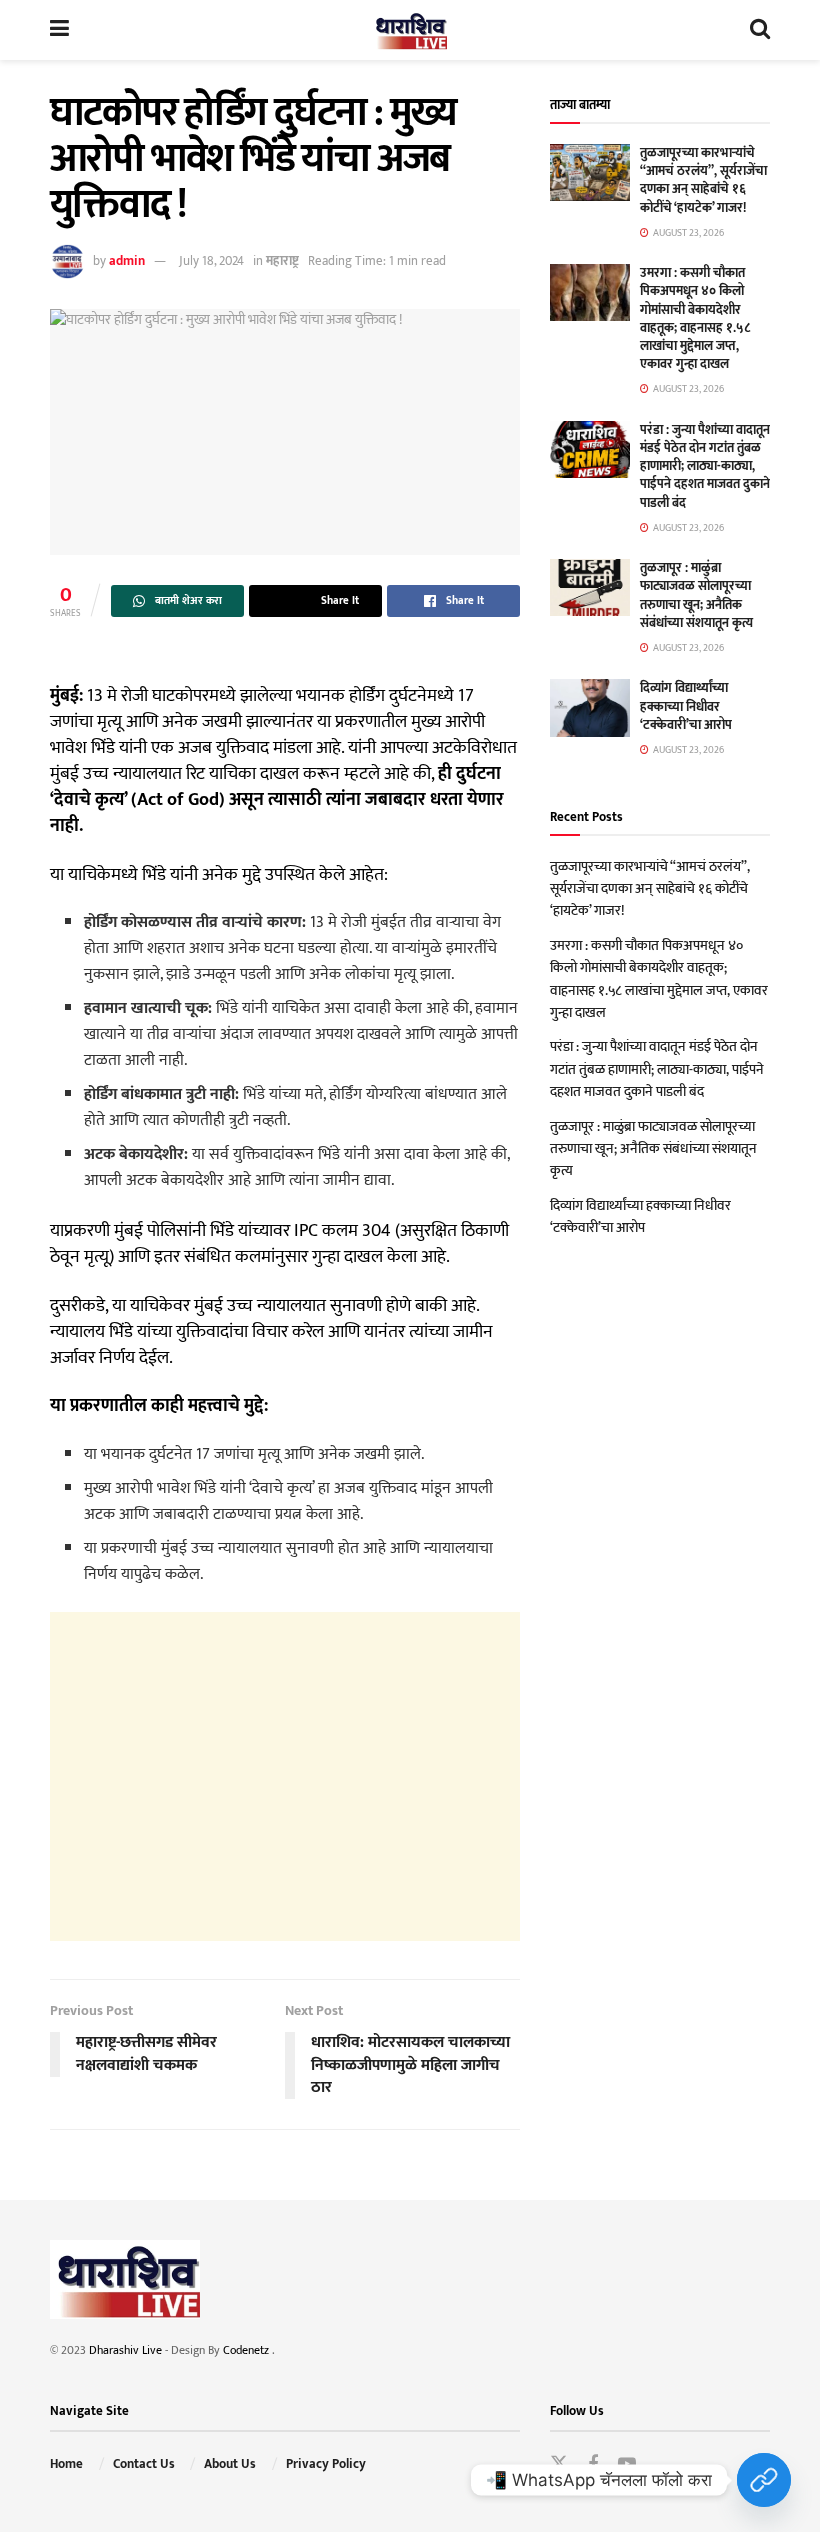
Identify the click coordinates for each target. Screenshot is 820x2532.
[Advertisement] (285, 1776)
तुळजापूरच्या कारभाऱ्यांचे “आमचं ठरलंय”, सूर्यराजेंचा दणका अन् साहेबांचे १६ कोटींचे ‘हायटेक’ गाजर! (703, 180)
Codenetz (247, 2350)
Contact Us (144, 2464)
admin (127, 261)
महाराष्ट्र (282, 261)
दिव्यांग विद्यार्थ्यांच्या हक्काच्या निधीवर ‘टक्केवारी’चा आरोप (686, 706)
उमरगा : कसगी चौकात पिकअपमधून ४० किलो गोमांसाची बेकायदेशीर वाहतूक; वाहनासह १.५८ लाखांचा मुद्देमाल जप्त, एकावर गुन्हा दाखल (695, 318)
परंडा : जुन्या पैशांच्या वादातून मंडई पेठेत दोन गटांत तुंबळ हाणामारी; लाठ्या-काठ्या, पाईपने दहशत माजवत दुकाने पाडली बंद (705, 466)
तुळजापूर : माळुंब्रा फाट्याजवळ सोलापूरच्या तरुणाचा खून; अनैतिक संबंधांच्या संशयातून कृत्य (696, 595)
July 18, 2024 (211, 261)
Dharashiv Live (125, 2350)
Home (66, 2464)
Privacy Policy (326, 2464)
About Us (230, 2464)
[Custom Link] (764, 2480)
